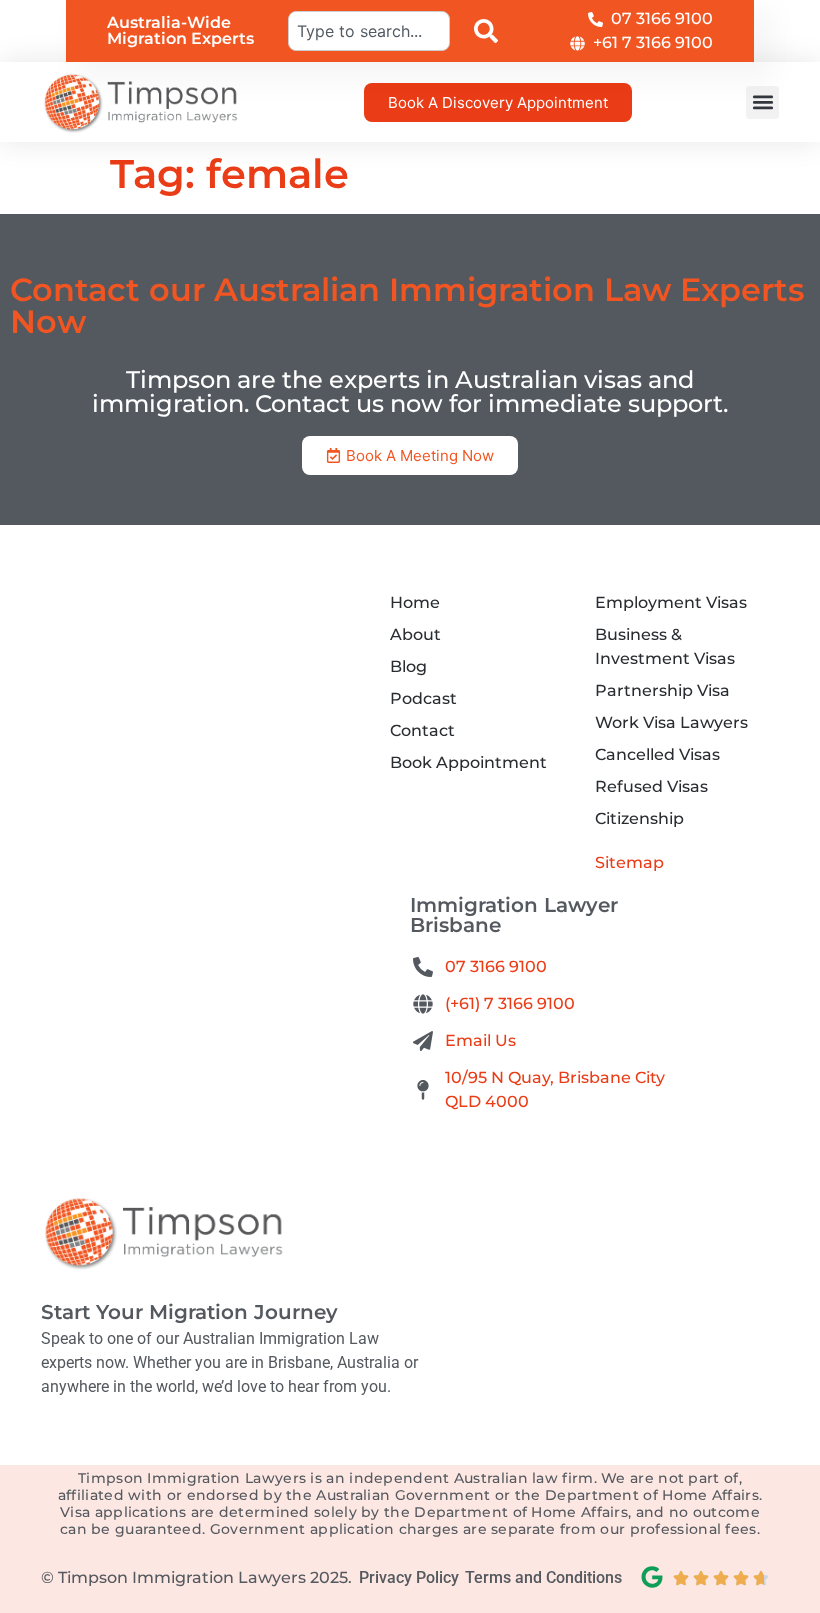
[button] (762, 102)
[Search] (490, 31)
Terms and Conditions (543, 1577)
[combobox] (369, 31)
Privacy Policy (409, 1577)
